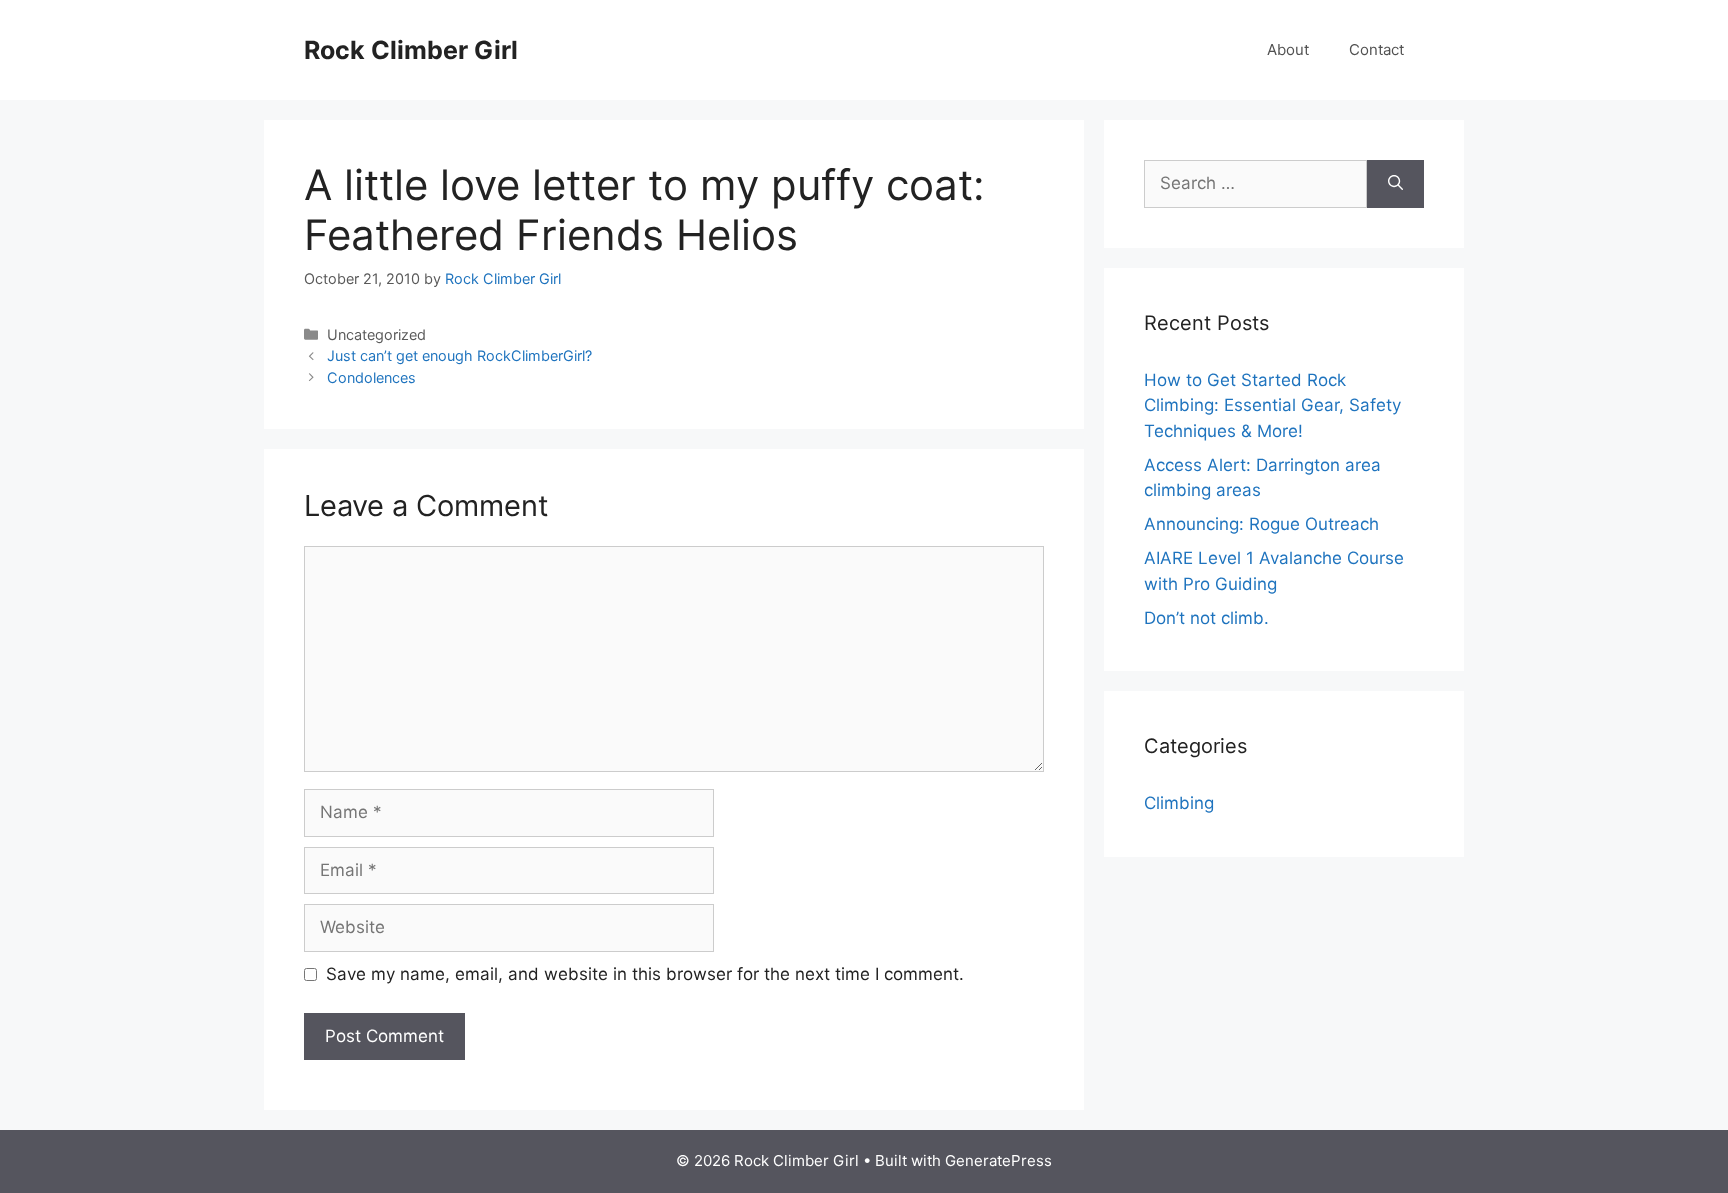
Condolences (371, 377)
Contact (1376, 49)
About (1288, 49)
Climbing (1179, 803)
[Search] (1395, 184)
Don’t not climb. (1206, 618)
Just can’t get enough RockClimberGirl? (459, 355)
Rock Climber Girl (411, 50)
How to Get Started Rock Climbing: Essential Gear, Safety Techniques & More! (1272, 405)
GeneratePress (998, 1160)
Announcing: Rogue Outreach (1261, 524)
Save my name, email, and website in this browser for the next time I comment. (645, 974)
